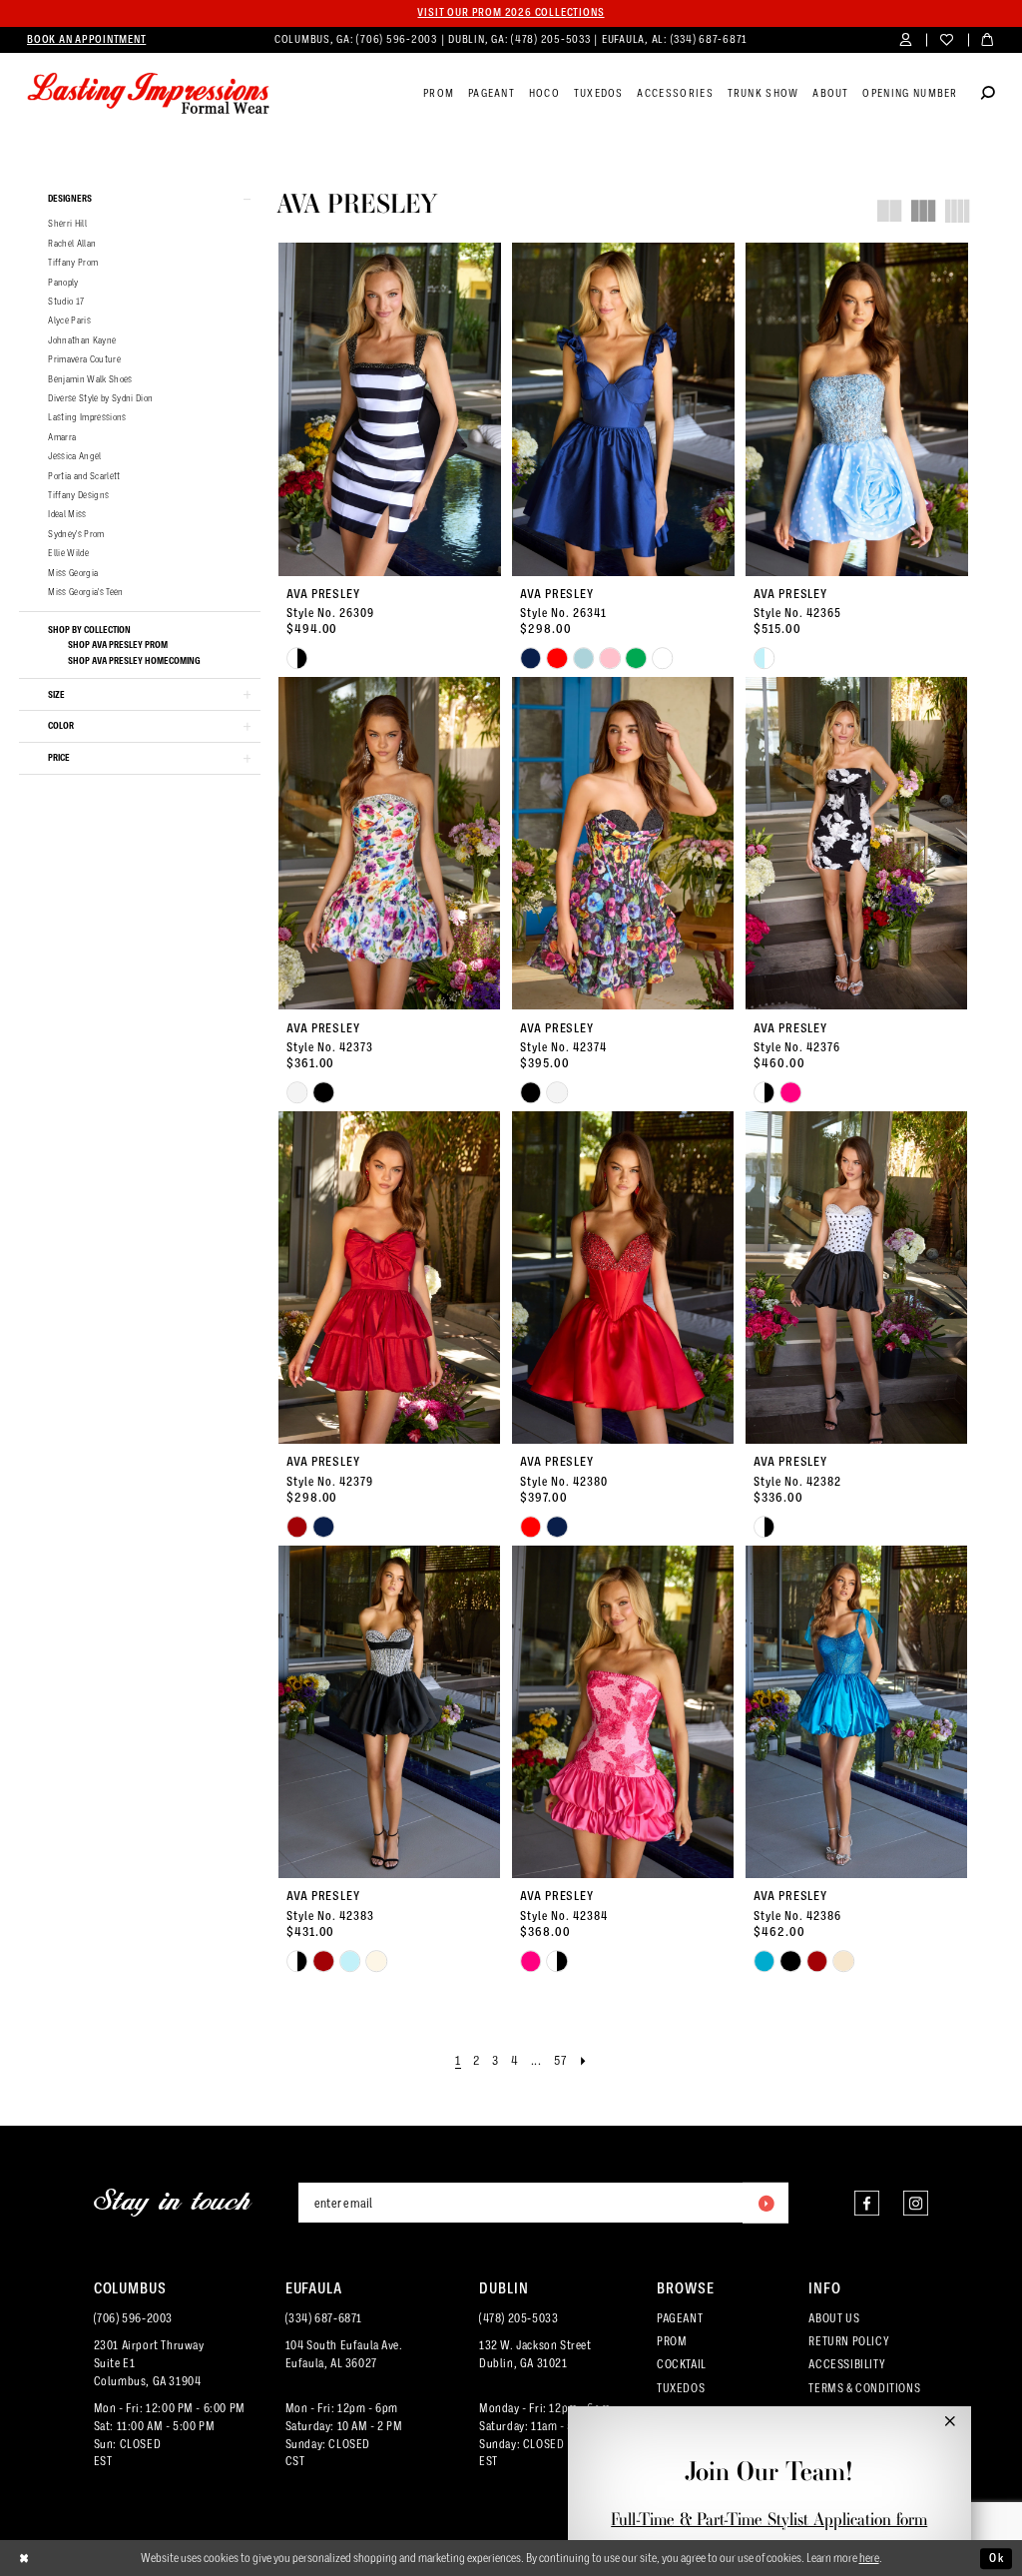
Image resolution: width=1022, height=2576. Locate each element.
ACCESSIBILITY (847, 2364)
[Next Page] (584, 2061)
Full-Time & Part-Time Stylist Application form (769, 2519)
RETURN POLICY (849, 2341)
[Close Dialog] (24, 2558)
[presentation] (389, 409)
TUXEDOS (681, 2388)
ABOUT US (834, 2318)
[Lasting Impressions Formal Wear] (148, 94)
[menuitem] (86, 40)
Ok (997, 2558)
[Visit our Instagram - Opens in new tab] (916, 2203)
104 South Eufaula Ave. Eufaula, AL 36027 (344, 2354)
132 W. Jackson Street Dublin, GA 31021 (535, 2354)
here (869, 2558)
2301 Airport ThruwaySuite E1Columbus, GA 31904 (149, 2363)
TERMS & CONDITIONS (864, 2388)
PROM (672, 2341)
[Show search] (988, 95)
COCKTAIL (682, 2364)
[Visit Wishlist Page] (947, 40)
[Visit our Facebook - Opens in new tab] (867, 2203)
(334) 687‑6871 (710, 39)
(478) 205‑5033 (552, 39)
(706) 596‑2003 (398, 39)
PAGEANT (680, 2318)
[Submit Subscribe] (766, 2203)
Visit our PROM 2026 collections (511, 12)
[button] (906, 40)
